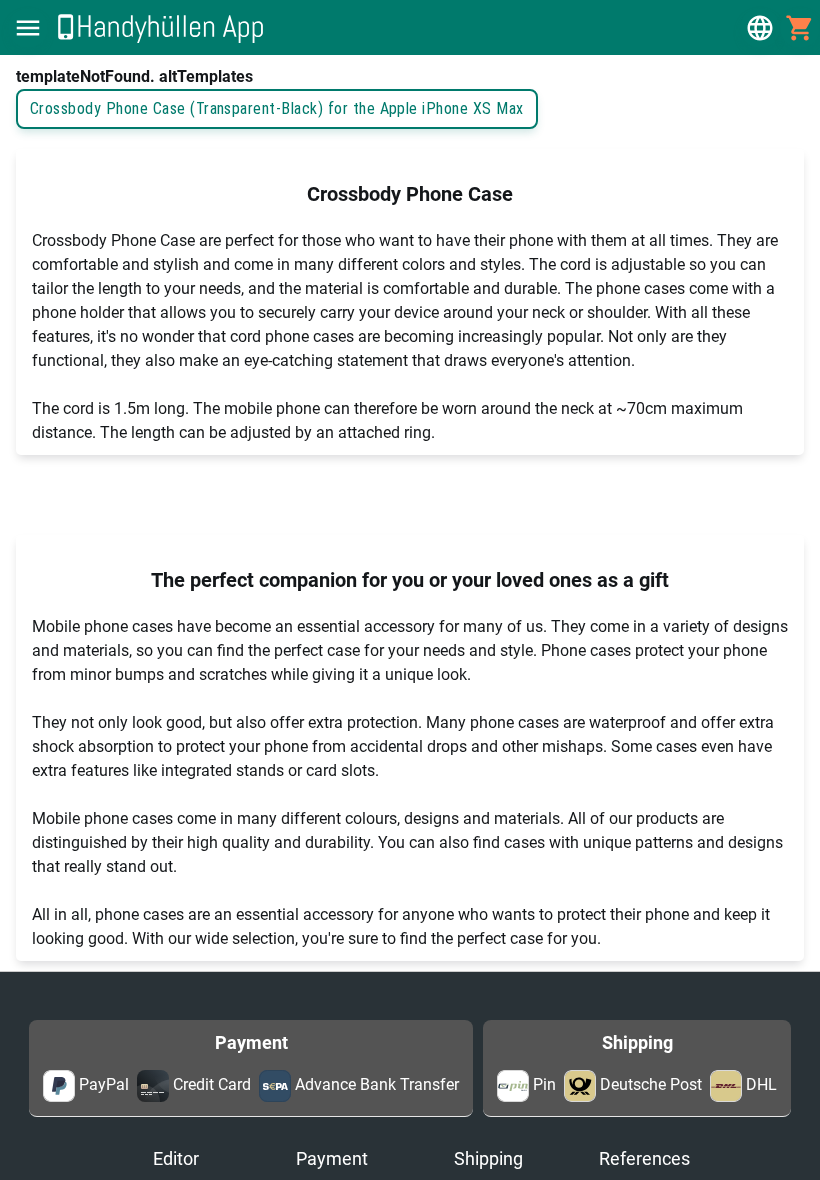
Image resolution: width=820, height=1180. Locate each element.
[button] (28, 28)
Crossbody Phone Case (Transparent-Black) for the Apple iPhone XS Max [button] (277, 108)
